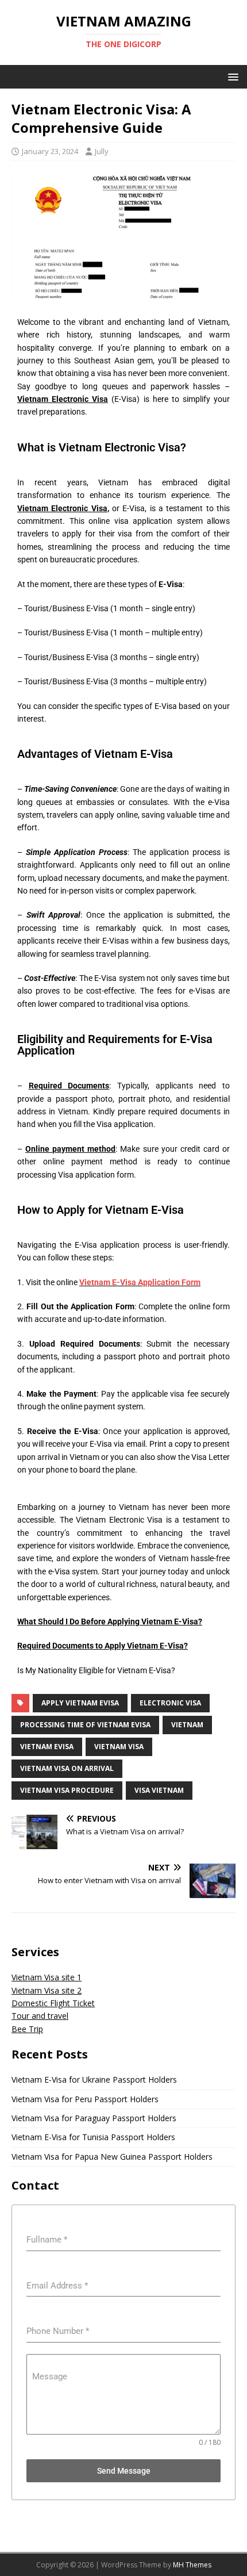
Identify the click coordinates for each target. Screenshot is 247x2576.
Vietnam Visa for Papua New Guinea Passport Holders (112, 2157)
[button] (231, 76)
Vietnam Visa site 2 (47, 1990)
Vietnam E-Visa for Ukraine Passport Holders (94, 2079)
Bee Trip (27, 2029)
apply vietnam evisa (80, 1703)
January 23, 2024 (50, 151)
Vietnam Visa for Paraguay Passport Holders (94, 2118)
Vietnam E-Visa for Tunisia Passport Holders (93, 2137)
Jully (102, 151)
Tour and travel (40, 2016)
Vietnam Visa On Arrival (67, 1768)
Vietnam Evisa (47, 1747)
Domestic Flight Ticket (53, 2003)
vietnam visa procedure (67, 1790)
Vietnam (187, 1725)
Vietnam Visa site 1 (47, 1977)
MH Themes (192, 2565)
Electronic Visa (170, 1703)
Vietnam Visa (119, 1747)
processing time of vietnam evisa (85, 1725)
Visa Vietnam (159, 1790)
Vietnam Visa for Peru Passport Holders (85, 2099)
